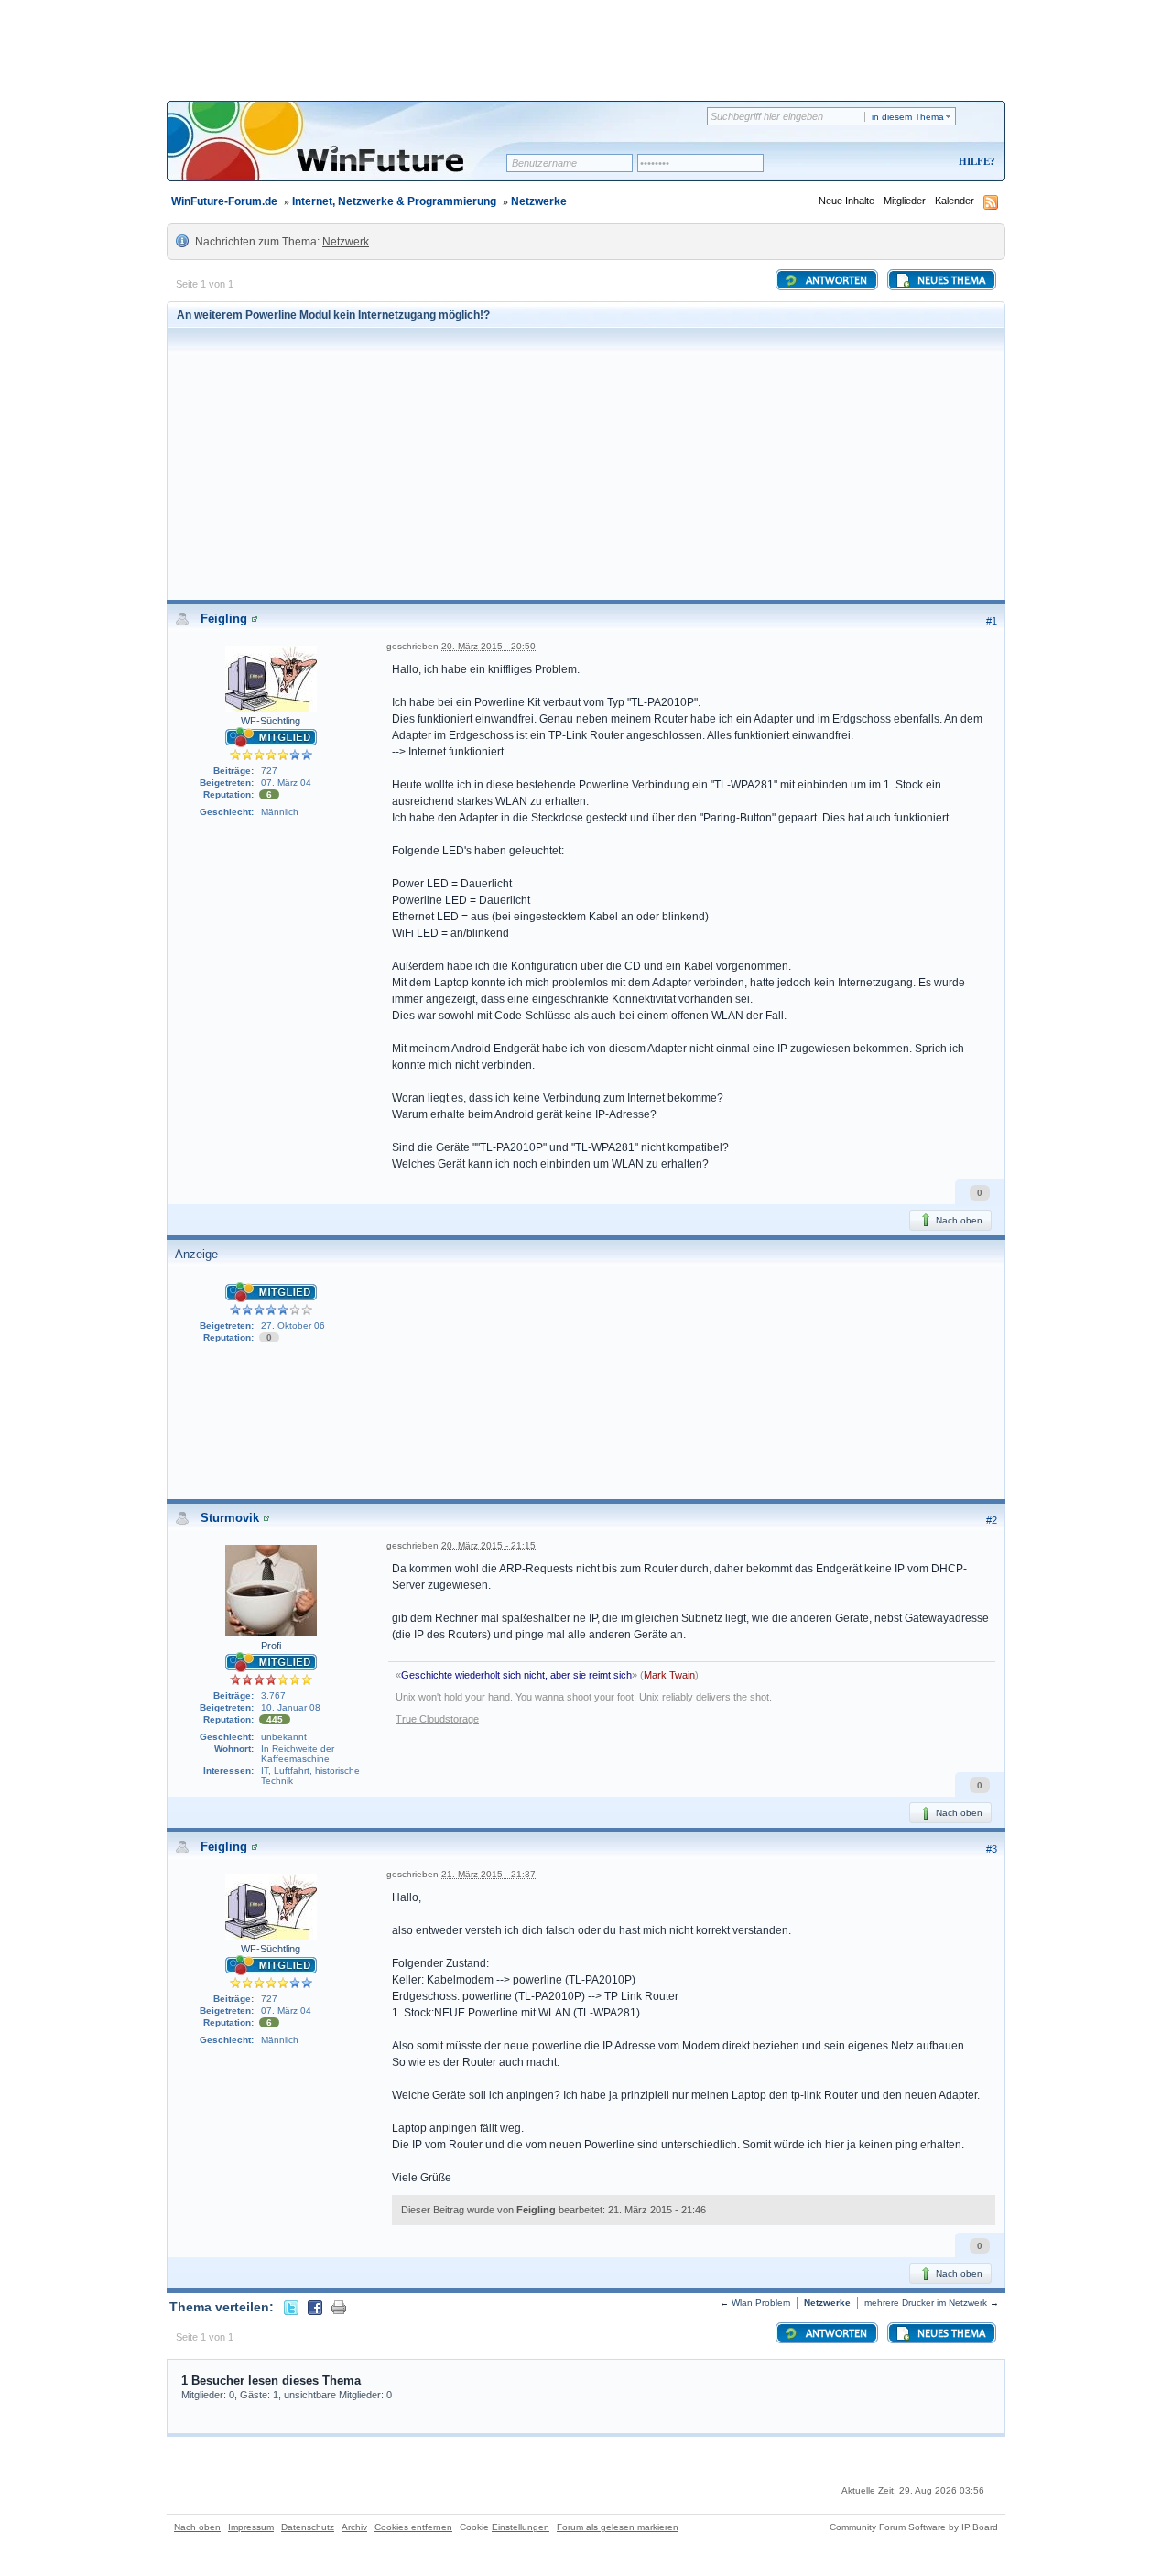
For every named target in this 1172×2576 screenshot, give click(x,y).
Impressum (251, 2527)
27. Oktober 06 (293, 1326)
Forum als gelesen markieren (618, 2527)
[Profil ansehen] (255, 619)
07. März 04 (286, 783)
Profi (271, 1646)
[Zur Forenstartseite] (343, 153)
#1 (992, 621)
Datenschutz (308, 2527)
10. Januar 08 (291, 1707)
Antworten (835, 281)
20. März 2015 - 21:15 (488, 1545)
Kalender (955, 201)
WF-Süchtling (271, 721)
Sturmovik (230, 1518)
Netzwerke (539, 201)
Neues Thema (950, 281)
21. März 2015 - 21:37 (488, 1874)
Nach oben (958, 1220)
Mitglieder (905, 201)
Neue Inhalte (846, 201)
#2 (992, 1520)
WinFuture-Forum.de (224, 201)
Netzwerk (346, 242)
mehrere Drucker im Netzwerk (926, 2303)
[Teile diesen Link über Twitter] (291, 2307)
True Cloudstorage (437, 1719)
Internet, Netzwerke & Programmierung (394, 201)
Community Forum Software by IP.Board (914, 2527)
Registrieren (901, 163)
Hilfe (974, 161)
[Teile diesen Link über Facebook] (315, 2307)
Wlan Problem (761, 2303)
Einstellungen (521, 2527)
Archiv (354, 2527)
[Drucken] (339, 2307)
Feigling (224, 619)
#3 (992, 1849)
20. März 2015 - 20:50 (488, 646)
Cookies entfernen (413, 2527)
